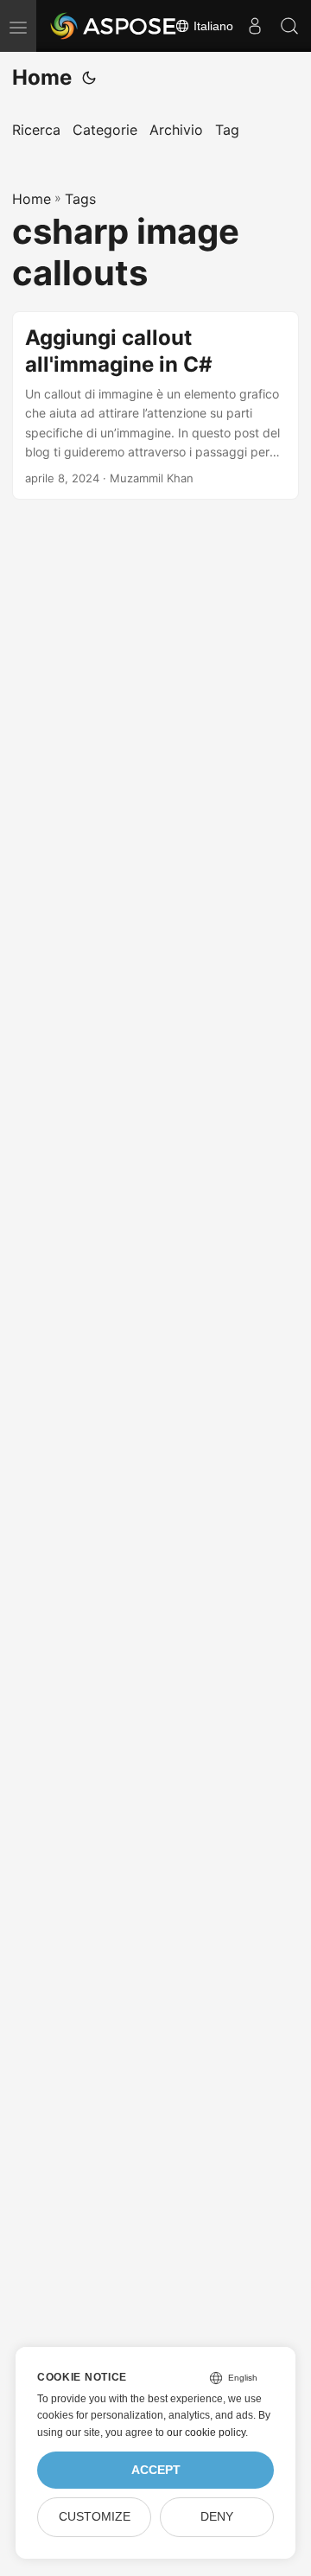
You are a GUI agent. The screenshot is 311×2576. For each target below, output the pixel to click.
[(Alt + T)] (89, 78)
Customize (95, 2517)
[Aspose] (114, 26)
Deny (217, 2517)
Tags (80, 199)
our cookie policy (206, 2433)
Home (42, 77)
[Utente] (255, 26)
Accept (156, 2470)
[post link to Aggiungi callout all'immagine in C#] (155, 406)
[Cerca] (289, 26)
